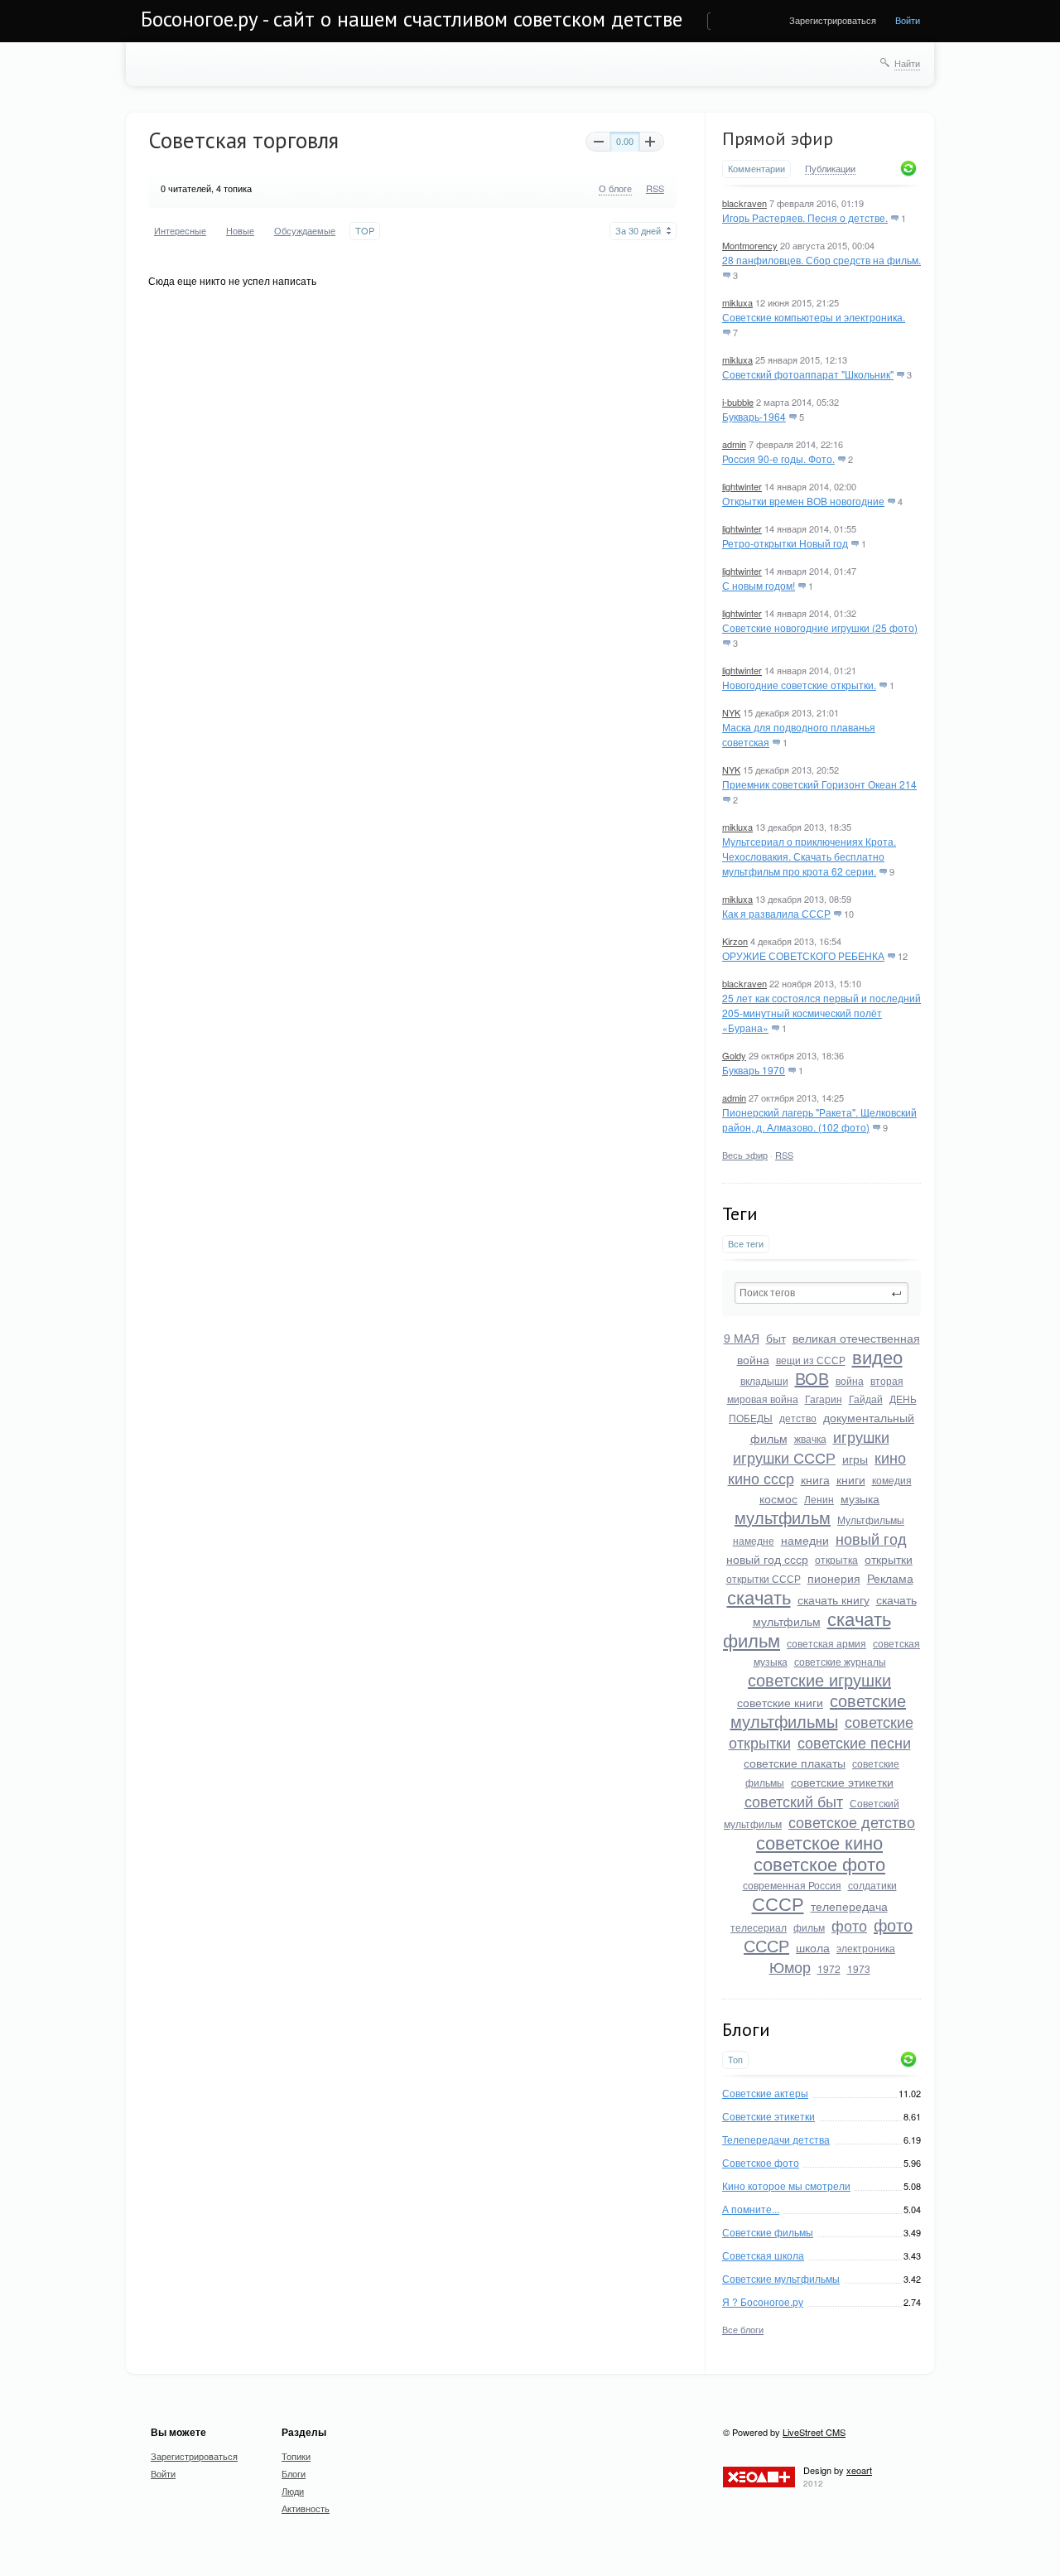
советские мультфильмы (819, 1710)
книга (815, 1479)
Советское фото (761, 2162)
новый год (871, 1538)
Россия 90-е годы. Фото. (778, 458)
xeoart (859, 2470)
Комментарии (756, 169)
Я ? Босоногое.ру (763, 2301)
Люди (293, 2491)
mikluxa (737, 302)
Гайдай (866, 1399)
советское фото (819, 1863)
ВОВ (812, 1378)
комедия (892, 1480)
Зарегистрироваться (833, 20)
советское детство (852, 1821)
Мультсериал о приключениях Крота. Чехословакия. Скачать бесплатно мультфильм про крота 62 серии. (809, 856)
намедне (754, 1540)
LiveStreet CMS (814, 2432)
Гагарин (824, 1399)
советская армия (826, 1643)
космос (778, 1498)
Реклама (890, 1578)
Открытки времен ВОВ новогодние (803, 501)
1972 (829, 1968)
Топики (296, 2456)
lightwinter (742, 486)
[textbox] (821, 1293)
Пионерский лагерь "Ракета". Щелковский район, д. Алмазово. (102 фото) (819, 1119)
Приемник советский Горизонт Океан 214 (819, 784)
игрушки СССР (784, 1457)
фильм (809, 1927)
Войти (908, 20)
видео (877, 1356)
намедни (805, 1540)
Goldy (734, 1055)
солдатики (872, 1885)
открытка (836, 1559)
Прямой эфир (778, 138)
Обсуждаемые (305, 231)
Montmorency (750, 245)
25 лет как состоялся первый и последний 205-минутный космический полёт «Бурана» (821, 1013)
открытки (889, 1559)
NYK (731, 712)
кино (890, 1457)
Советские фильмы (768, 2232)
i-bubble (738, 402)
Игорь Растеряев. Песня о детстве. (805, 217)
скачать (759, 1597)
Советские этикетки (768, 2116)
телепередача (849, 1906)
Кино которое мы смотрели (786, 2185)
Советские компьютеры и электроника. (814, 317)
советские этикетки (842, 1782)
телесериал (759, 1927)
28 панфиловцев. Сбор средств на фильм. (821, 260)
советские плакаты (795, 1763)
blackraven (744, 203)
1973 (859, 1968)
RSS (784, 1155)
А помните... (751, 2209)
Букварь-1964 (754, 416)
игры (855, 1459)
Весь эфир (745, 1155)
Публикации (830, 169)
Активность (306, 2508)
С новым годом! (759, 585)
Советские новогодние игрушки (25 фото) (820, 627)
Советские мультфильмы (781, 2278)
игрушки (861, 1436)
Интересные (180, 231)
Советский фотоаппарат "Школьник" (808, 374)
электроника (866, 1948)
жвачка (810, 1438)
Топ (735, 2060)
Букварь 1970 (754, 1070)
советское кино (819, 1842)
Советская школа (763, 2255)
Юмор (790, 1966)
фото (849, 1925)
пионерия (834, 1578)
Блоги (294, 2473)
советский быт (794, 1801)
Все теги (746, 1244)
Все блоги (743, 2329)
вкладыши (764, 1380)
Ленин (819, 1499)
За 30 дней (638, 231)
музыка (860, 1498)
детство (798, 1418)
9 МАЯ (742, 1338)
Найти (907, 63)
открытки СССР (764, 1578)
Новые (240, 231)
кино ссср (761, 1478)
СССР (778, 1903)
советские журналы (840, 1661)
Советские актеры (765, 2093)
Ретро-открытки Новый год (785, 543)
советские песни (854, 1742)
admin (734, 444)
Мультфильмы (871, 1520)
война (850, 1380)
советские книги (780, 1702)
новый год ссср (767, 1559)
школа (813, 1947)
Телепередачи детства (776, 2139)
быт (776, 1338)
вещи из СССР (811, 1360)
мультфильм (783, 1517)
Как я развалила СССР (776, 913)
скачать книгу (834, 1599)
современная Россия (792, 1885)
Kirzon (735, 941)
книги (851, 1479)
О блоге (615, 188)
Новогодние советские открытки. (799, 685)
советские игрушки (819, 1679)
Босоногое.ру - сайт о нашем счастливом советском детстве (412, 19)
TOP (365, 231)
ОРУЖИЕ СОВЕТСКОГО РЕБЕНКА (803, 955)
